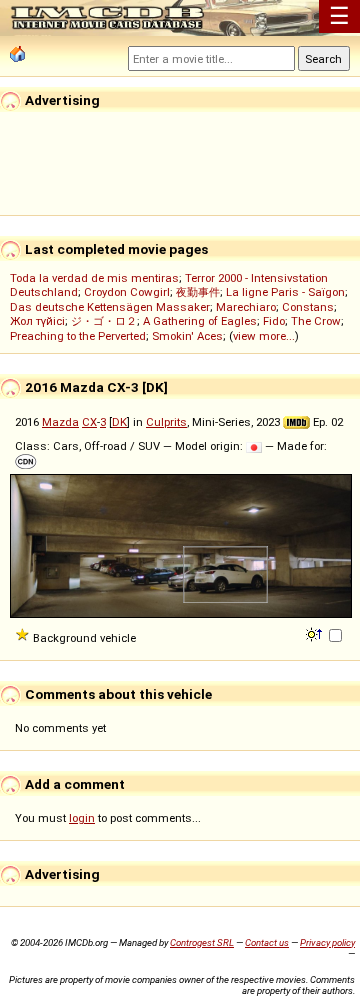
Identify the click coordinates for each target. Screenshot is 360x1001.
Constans (308, 307)
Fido (274, 321)
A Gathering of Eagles (200, 321)
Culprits (166, 422)
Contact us (267, 942)
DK (119, 422)
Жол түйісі (37, 321)
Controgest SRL (202, 942)
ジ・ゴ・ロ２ (104, 321)
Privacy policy (327, 942)
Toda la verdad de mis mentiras (94, 278)
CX (89, 422)
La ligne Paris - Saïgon (285, 292)
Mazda (60, 422)
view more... (264, 336)
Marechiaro (246, 307)
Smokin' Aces (187, 336)
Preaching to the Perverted (78, 336)
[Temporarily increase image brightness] (315, 633)
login (82, 818)
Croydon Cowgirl (127, 292)
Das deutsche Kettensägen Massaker (110, 307)
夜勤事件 (198, 292)
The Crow (316, 321)
